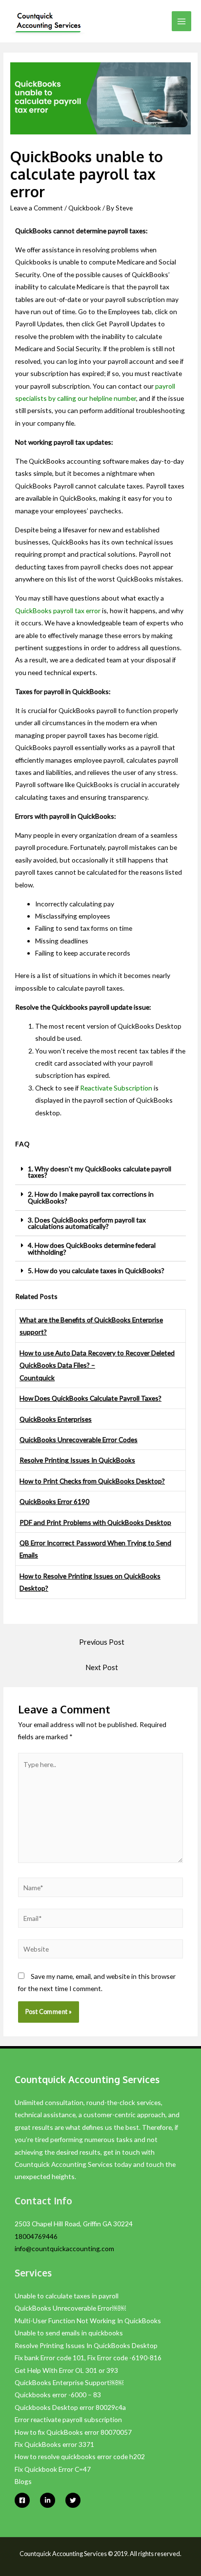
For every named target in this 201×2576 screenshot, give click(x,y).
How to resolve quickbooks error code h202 (80, 2456)
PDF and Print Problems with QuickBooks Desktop (95, 1522)
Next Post (102, 1667)
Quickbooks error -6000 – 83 (58, 2395)
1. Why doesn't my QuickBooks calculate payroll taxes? (100, 1172)
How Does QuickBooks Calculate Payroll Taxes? (90, 1398)
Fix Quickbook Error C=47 (53, 2469)
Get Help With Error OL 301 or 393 (66, 2370)
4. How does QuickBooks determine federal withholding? (92, 1249)
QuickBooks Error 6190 (54, 1501)
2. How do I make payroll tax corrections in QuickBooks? (91, 1197)
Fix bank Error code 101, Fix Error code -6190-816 (88, 2358)
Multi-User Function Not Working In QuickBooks (88, 2321)
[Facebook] (22, 2500)
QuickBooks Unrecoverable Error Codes (79, 1439)
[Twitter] (73, 2500)
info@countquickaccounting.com (64, 2248)
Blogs (23, 2481)
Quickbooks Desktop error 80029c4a (70, 2407)
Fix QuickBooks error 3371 (54, 2444)
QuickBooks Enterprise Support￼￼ (69, 2382)
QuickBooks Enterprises (56, 1419)
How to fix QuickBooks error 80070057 (73, 2432)
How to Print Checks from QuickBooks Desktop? (92, 1481)
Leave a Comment (37, 208)
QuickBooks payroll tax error (58, 611)
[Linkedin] (48, 2500)
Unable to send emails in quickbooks (69, 2333)
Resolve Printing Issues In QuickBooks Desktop (86, 2345)
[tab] (100, 1172)
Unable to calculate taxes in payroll (67, 2296)
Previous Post (102, 1642)
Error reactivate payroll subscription (68, 2419)
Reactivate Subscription (116, 1088)
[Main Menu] (182, 21)
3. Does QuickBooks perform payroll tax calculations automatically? (87, 1223)
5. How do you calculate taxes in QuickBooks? (96, 1270)
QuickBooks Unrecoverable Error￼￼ (71, 2308)
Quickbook (85, 208)
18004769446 (36, 2236)
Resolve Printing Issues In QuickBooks (77, 1460)
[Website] (101, 1950)
